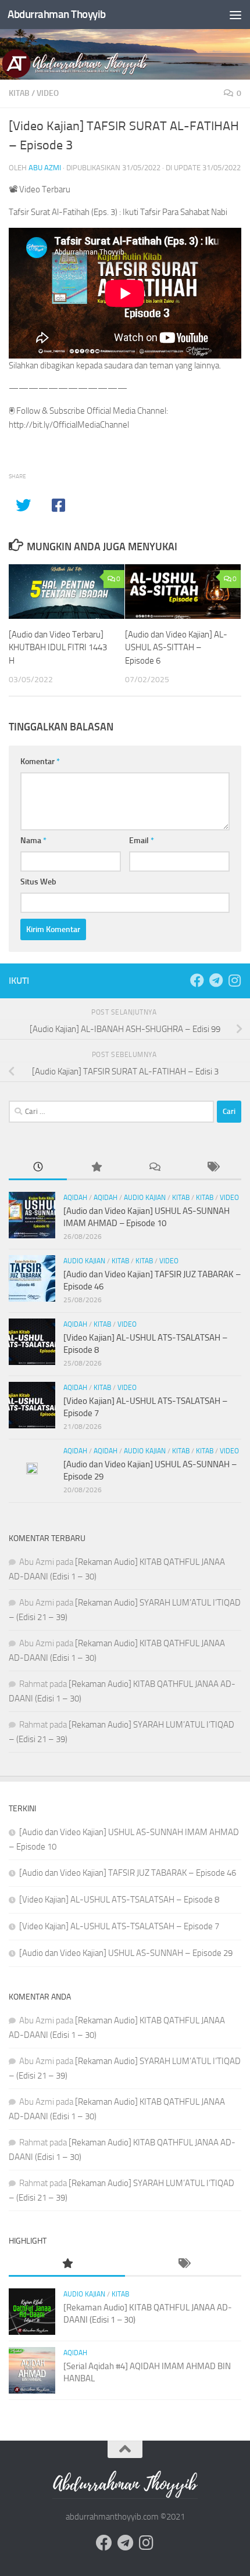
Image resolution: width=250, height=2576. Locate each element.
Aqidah (75, 1198)
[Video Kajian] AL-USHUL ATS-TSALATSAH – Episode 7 (119, 1926)
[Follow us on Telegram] (216, 980)
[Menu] (235, 15)
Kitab (19, 93)
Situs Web (38, 882)
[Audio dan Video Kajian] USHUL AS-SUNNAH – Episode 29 (126, 1953)
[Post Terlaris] (96, 1168)
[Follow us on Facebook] (197, 980)
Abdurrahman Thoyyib (57, 14)
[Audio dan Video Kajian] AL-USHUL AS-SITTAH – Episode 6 (176, 648)
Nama (33, 841)
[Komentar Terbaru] (154, 1168)
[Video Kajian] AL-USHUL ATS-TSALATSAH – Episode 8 (119, 1900)
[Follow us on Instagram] (234, 980)
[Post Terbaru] (38, 1168)
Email (142, 841)
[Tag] (212, 1168)
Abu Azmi (45, 168)
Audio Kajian (145, 1198)
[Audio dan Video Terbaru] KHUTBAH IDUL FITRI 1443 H (58, 648)
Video (48, 93)
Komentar (40, 762)
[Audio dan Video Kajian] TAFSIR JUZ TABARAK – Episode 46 (128, 1873)
